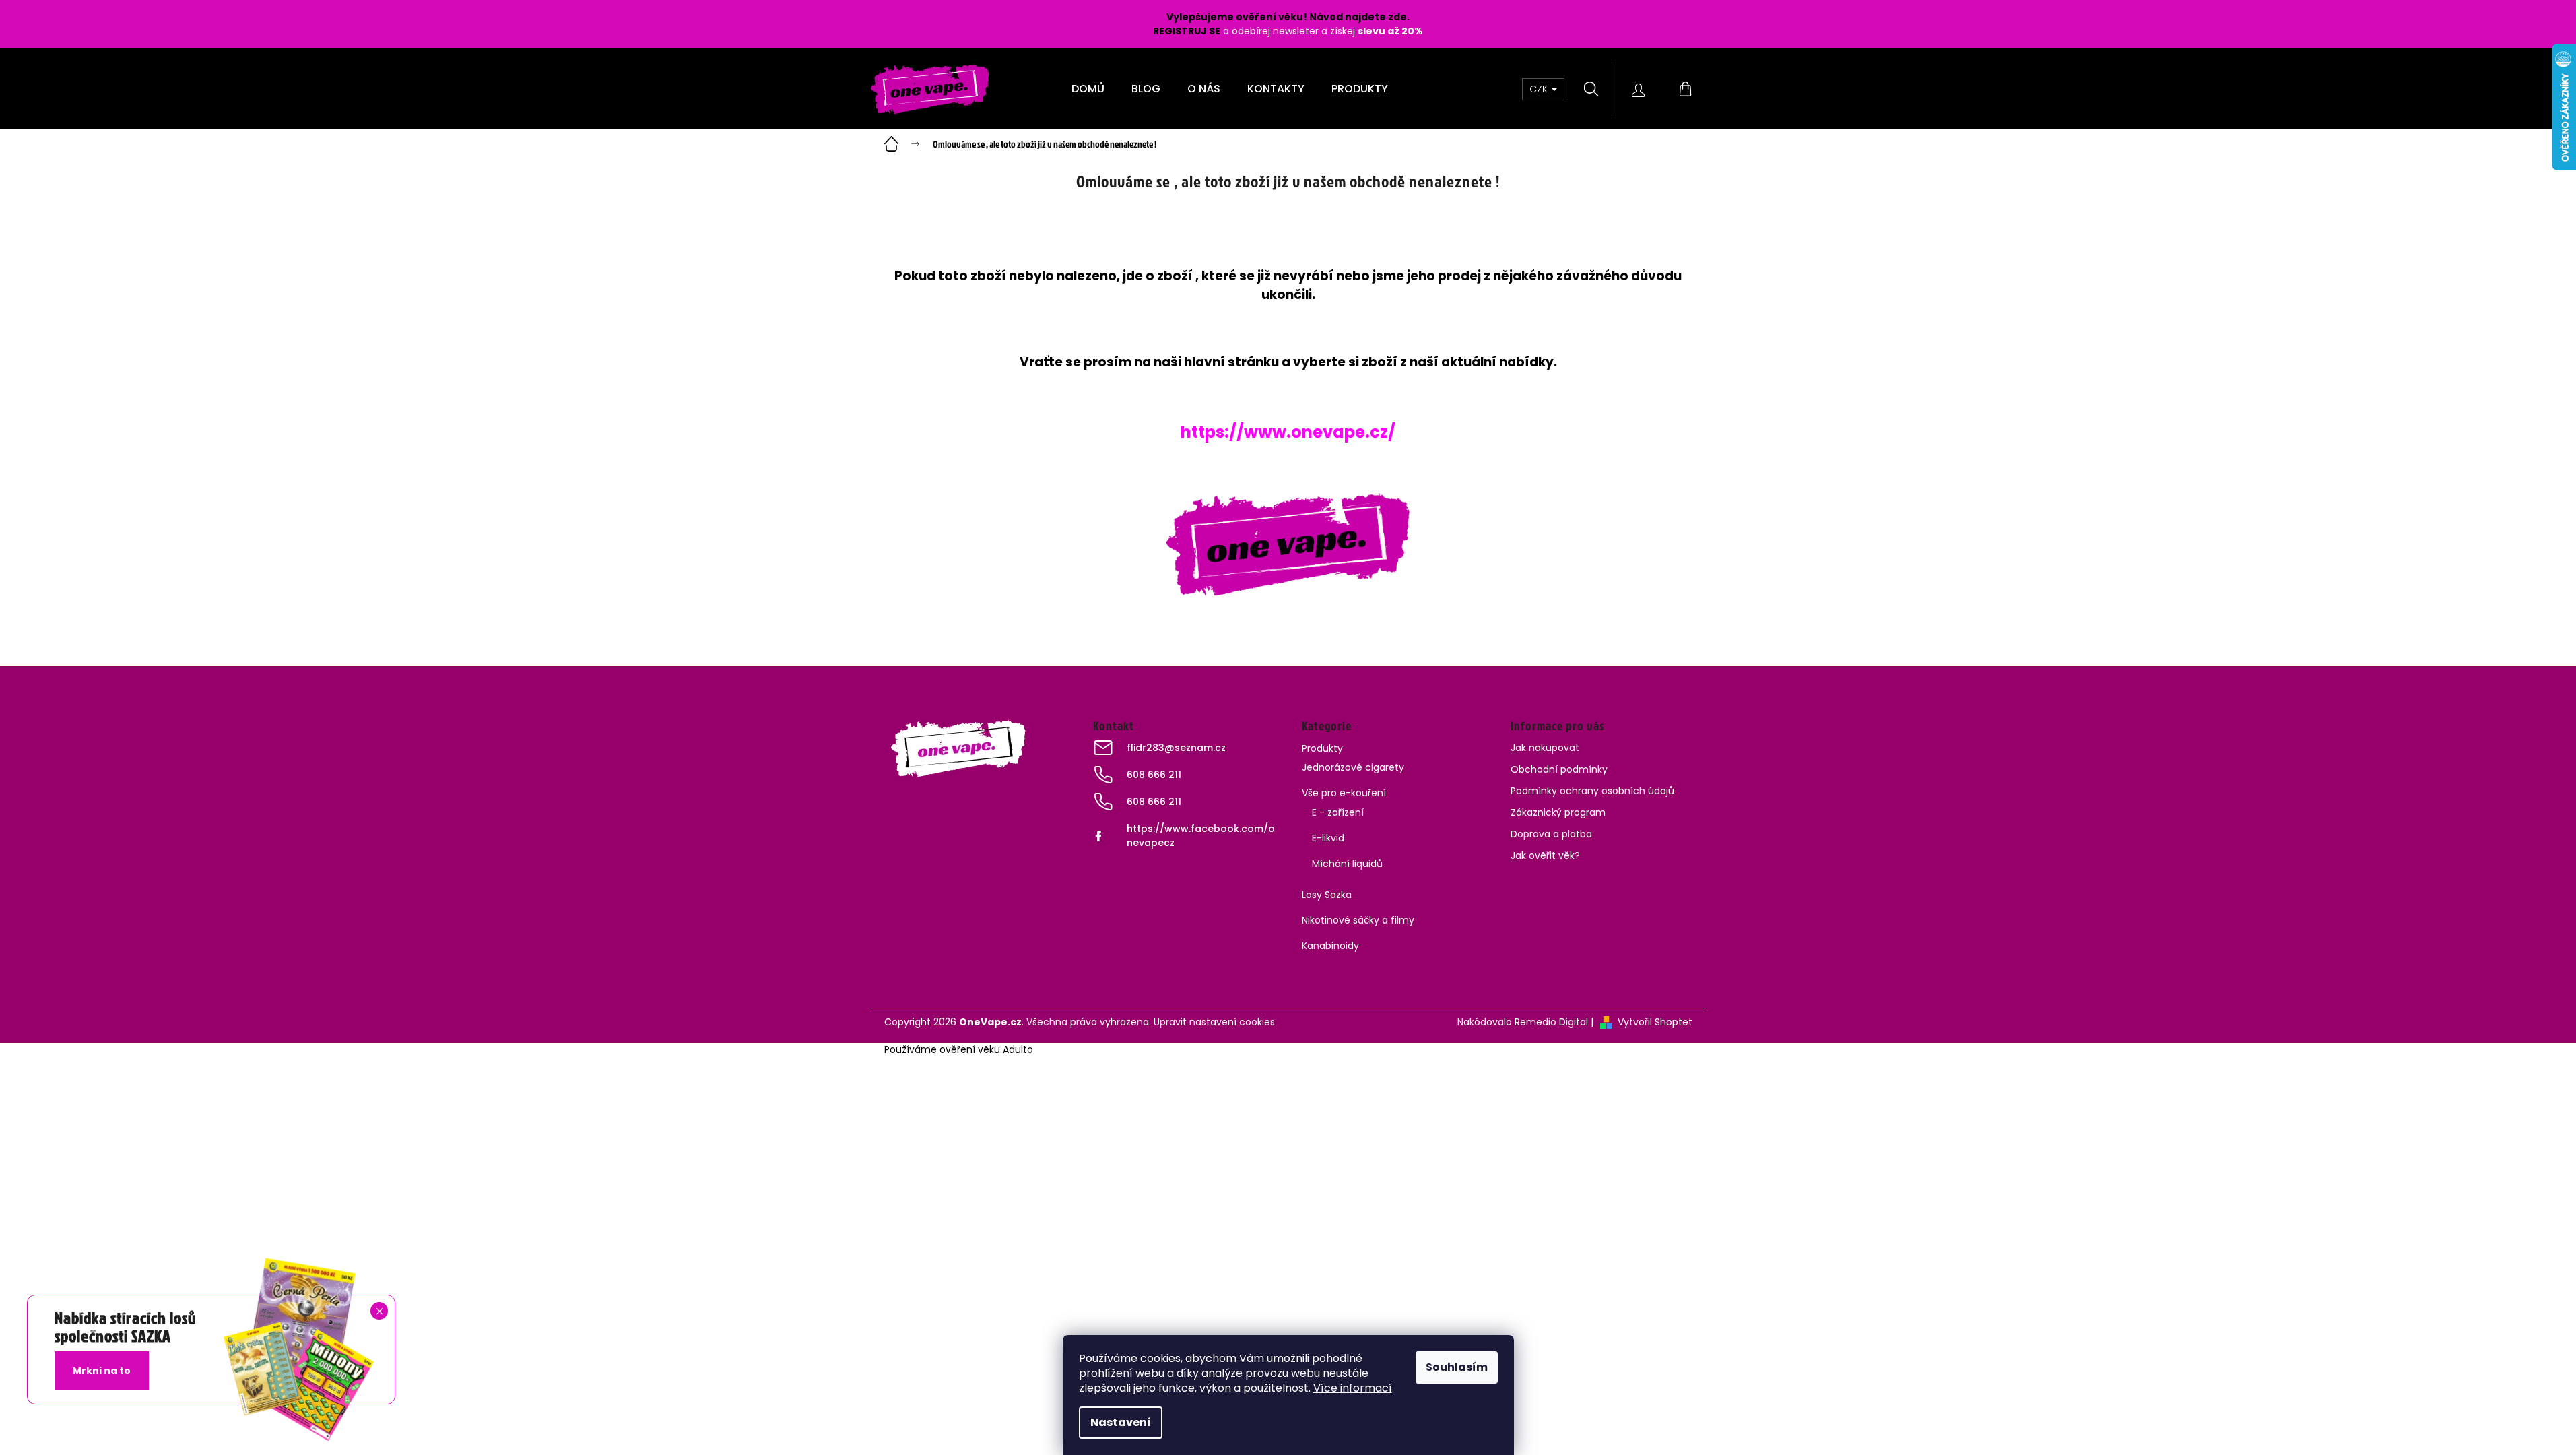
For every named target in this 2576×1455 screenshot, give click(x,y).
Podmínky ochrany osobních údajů (1592, 791)
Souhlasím (1457, 1367)
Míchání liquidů (1347, 864)
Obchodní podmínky (1559, 769)
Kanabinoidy (1330, 946)
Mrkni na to (102, 1371)
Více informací (1353, 1388)
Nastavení (1121, 1422)
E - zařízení (1338, 812)
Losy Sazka (1327, 895)
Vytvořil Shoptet (1655, 1022)
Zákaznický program (1558, 812)
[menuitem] (1088, 89)
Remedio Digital (1551, 1022)
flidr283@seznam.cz (1176, 748)
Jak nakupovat (1545, 748)
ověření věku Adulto (986, 1049)
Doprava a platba (1551, 834)
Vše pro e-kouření (1344, 793)
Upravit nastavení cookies (1214, 1022)
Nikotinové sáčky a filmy (1358, 920)
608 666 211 (1154, 775)
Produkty (1322, 748)
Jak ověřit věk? (1545, 855)
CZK (1540, 89)
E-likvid (1328, 838)
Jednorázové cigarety (1353, 767)
